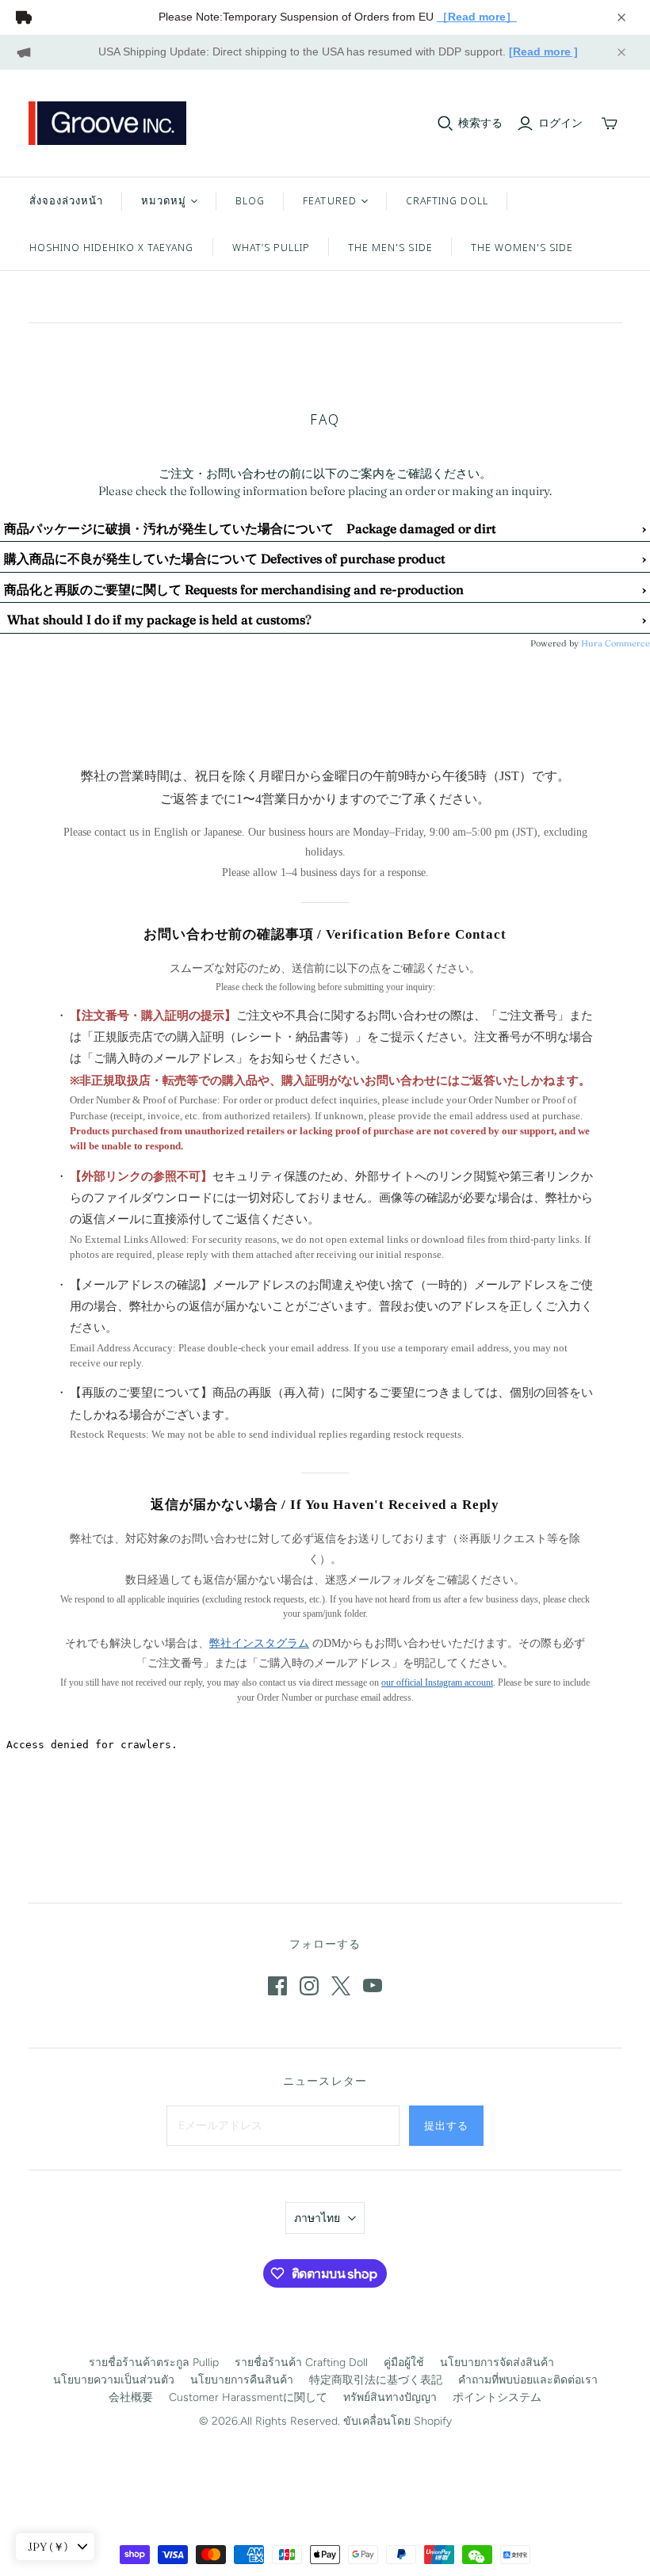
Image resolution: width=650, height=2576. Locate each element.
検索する (480, 123)
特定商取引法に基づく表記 (376, 2380)
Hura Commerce (616, 643)
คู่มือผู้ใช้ (404, 2363)
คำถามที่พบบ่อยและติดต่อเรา (528, 2380)
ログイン (560, 123)
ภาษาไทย (317, 2218)
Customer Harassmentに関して (248, 2397)
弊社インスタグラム (259, 1643)
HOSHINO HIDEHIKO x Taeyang (112, 247)
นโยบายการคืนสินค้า (242, 2380)
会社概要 (131, 2397)
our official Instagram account (437, 1682)
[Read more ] (543, 51)
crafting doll (447, 200)
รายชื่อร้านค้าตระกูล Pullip (154, 2363)
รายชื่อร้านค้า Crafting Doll (301, 2363)
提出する (446, 2125)
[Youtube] (373, 1986)
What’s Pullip (271, 247)
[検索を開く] (445, 124)
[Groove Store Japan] (108, 123)
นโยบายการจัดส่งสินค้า (497, 2363)
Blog (250, 200)
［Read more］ (477, 17)
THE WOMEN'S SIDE (522, 247)
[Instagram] (309, 1986)
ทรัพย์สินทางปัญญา (390, 2397)
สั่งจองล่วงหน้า (66, 200)
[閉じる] (621, 17)
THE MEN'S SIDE (390, 247)
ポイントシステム (497, 2397)
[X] (341, 1986)
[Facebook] (277, 1986)
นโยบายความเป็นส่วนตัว (114, 2380)
